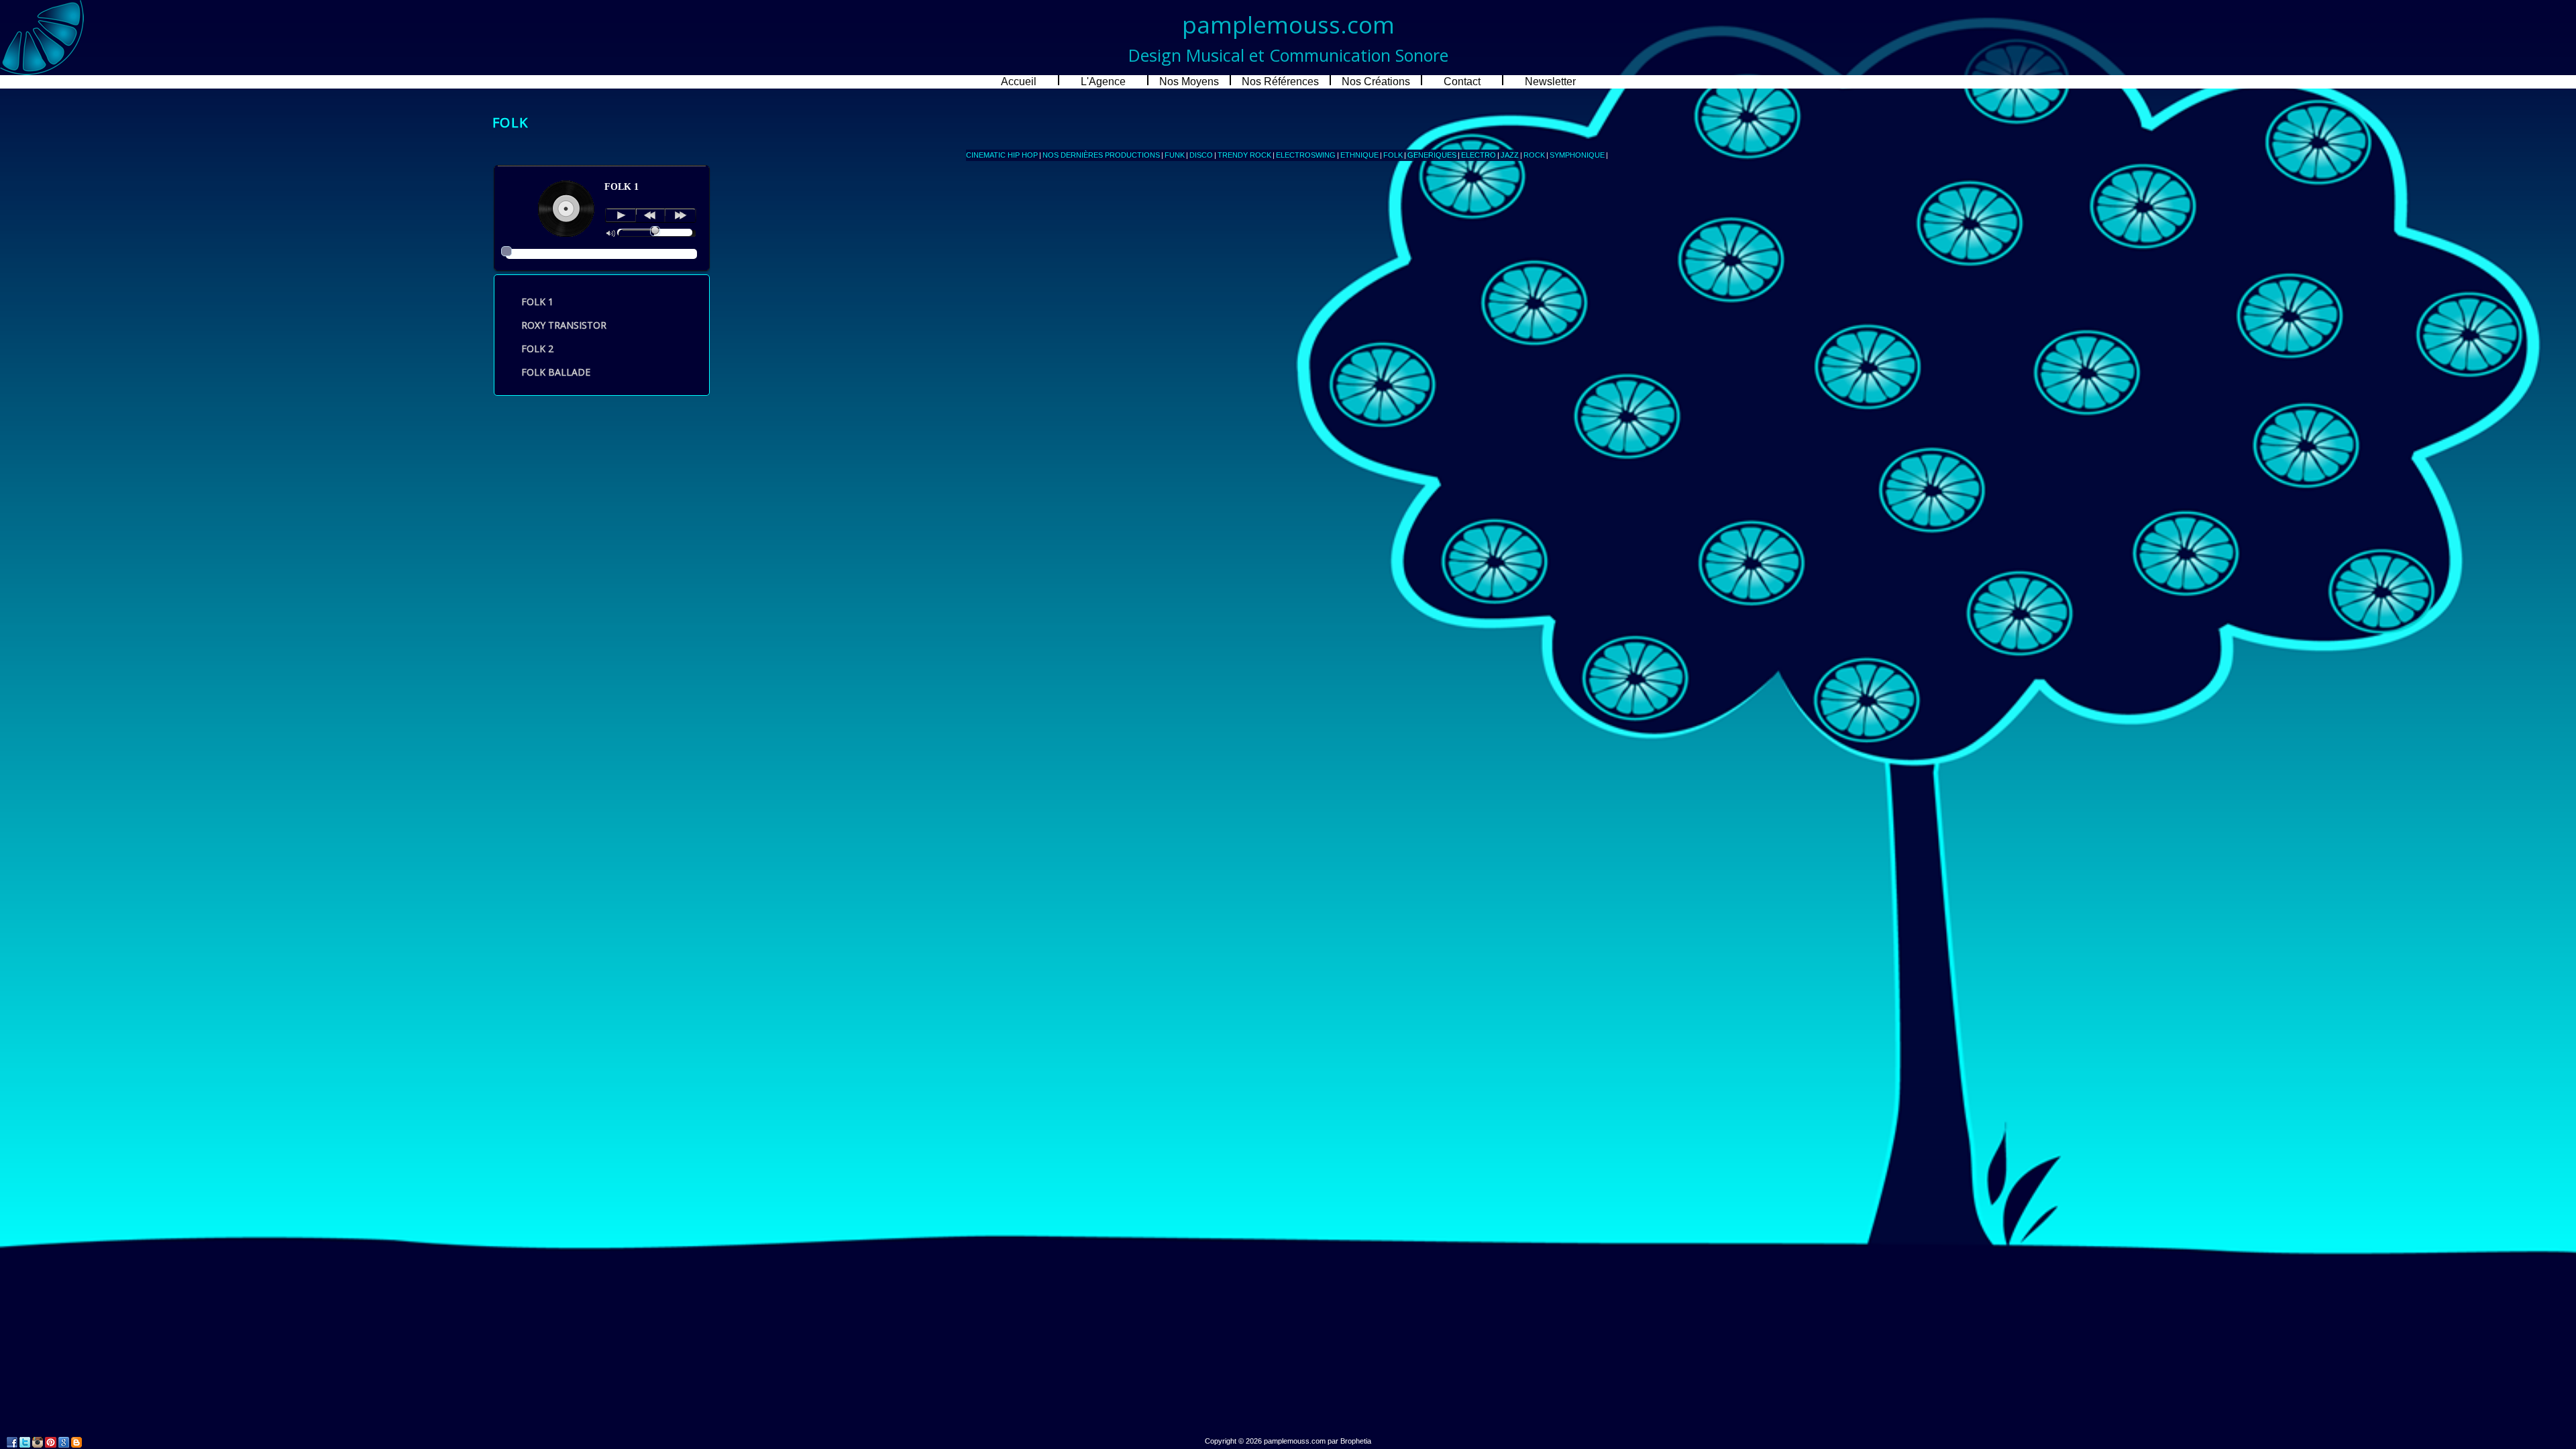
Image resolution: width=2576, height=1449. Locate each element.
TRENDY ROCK (1244, 155)
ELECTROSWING (1306, 155)
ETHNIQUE (1359, 155)
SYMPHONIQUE (1577, 155)
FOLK (1393, 155)
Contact (1462, 82)
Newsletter (1550, 82)
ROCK (1534, 155)
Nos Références (1280, 82)
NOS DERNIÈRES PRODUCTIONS (1101, 155)
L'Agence (1103, 82)
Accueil (1019, 82)
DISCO (1201, 155)
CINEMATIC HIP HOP (1002, 155)
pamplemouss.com (1295, 1441)
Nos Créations (1376, 82)
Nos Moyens (1189, 82)
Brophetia (1356, 1441)
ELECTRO (1479, 155)
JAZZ (1510, 155)
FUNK (1175, 155)
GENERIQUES (1432, 155)
